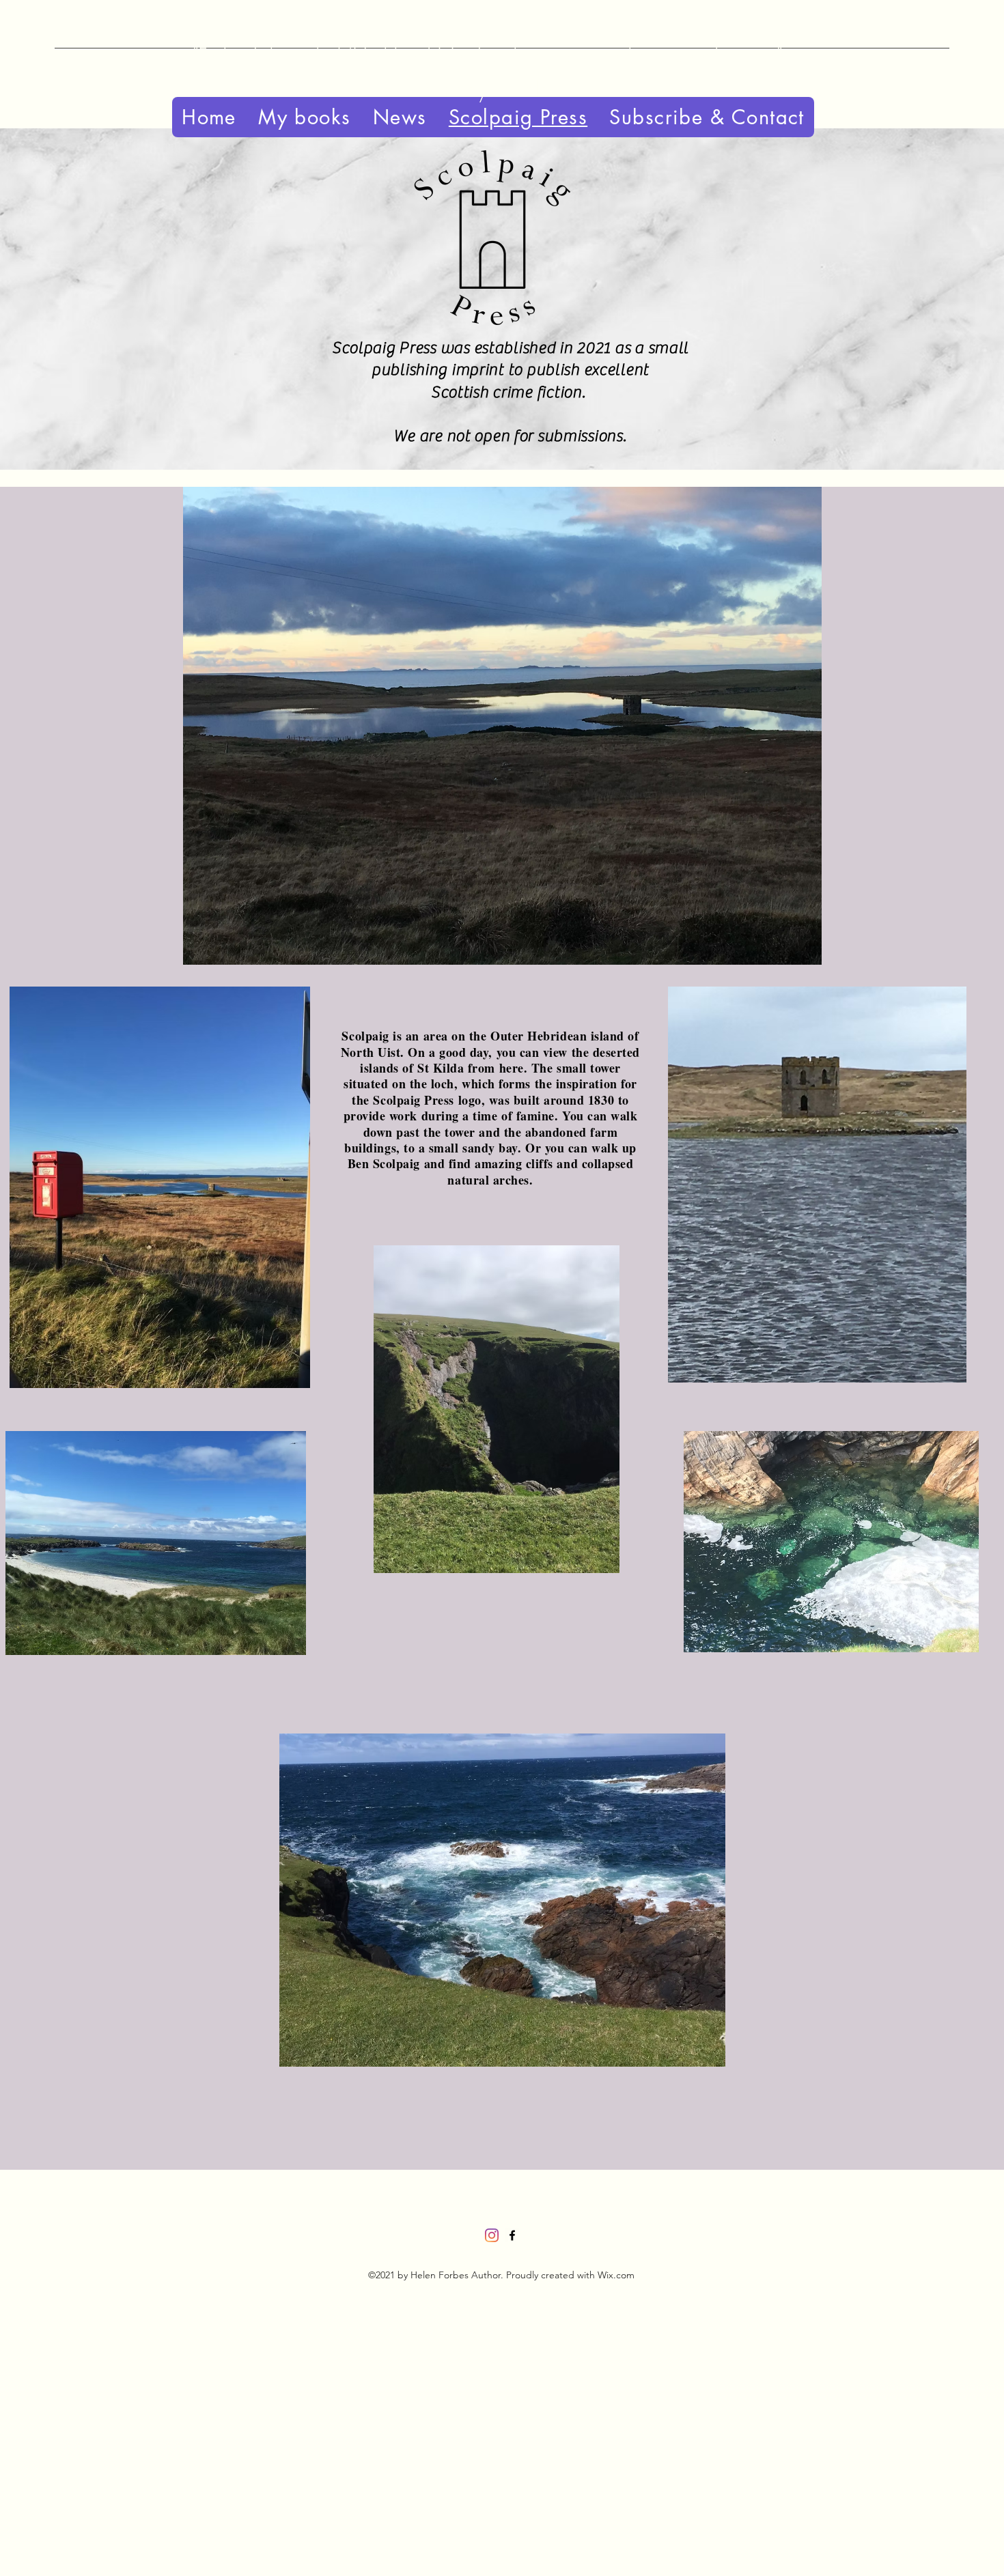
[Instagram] (492, 2235)
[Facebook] (512, 2235)
